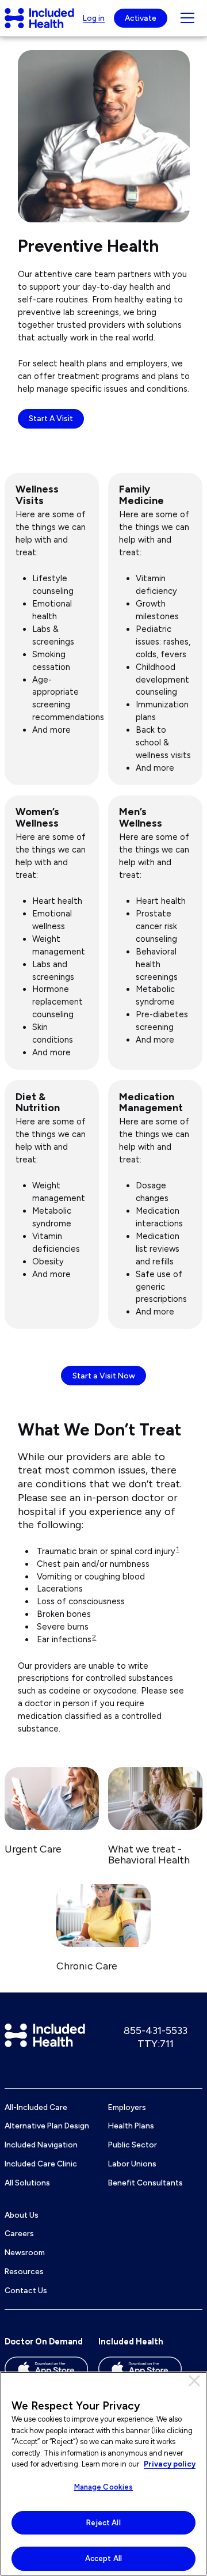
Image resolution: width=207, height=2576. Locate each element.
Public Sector (133, 2145)
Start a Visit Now (104, 1376)
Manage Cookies (104, 2487)
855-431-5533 (156, 2031)
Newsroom (25, 2252)
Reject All (103, 2523)
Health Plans (131, 2126)
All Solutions (27, 2183)
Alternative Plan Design (47, 2126)
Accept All (103, 2558)
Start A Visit (51, 418)
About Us (22, 2215)
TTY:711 (156, 2044)
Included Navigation (41, 2145)
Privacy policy (170, 2464)
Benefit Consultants (145, 2183)
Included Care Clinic (41, 2164)
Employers (127, 2107)
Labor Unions (132, 2164)
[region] (103, 2474)
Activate (141, 18)
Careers (19, 2233)
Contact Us (26, 2290)
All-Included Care (36, 2107)
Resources (24, 2271)
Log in (94, 18)
